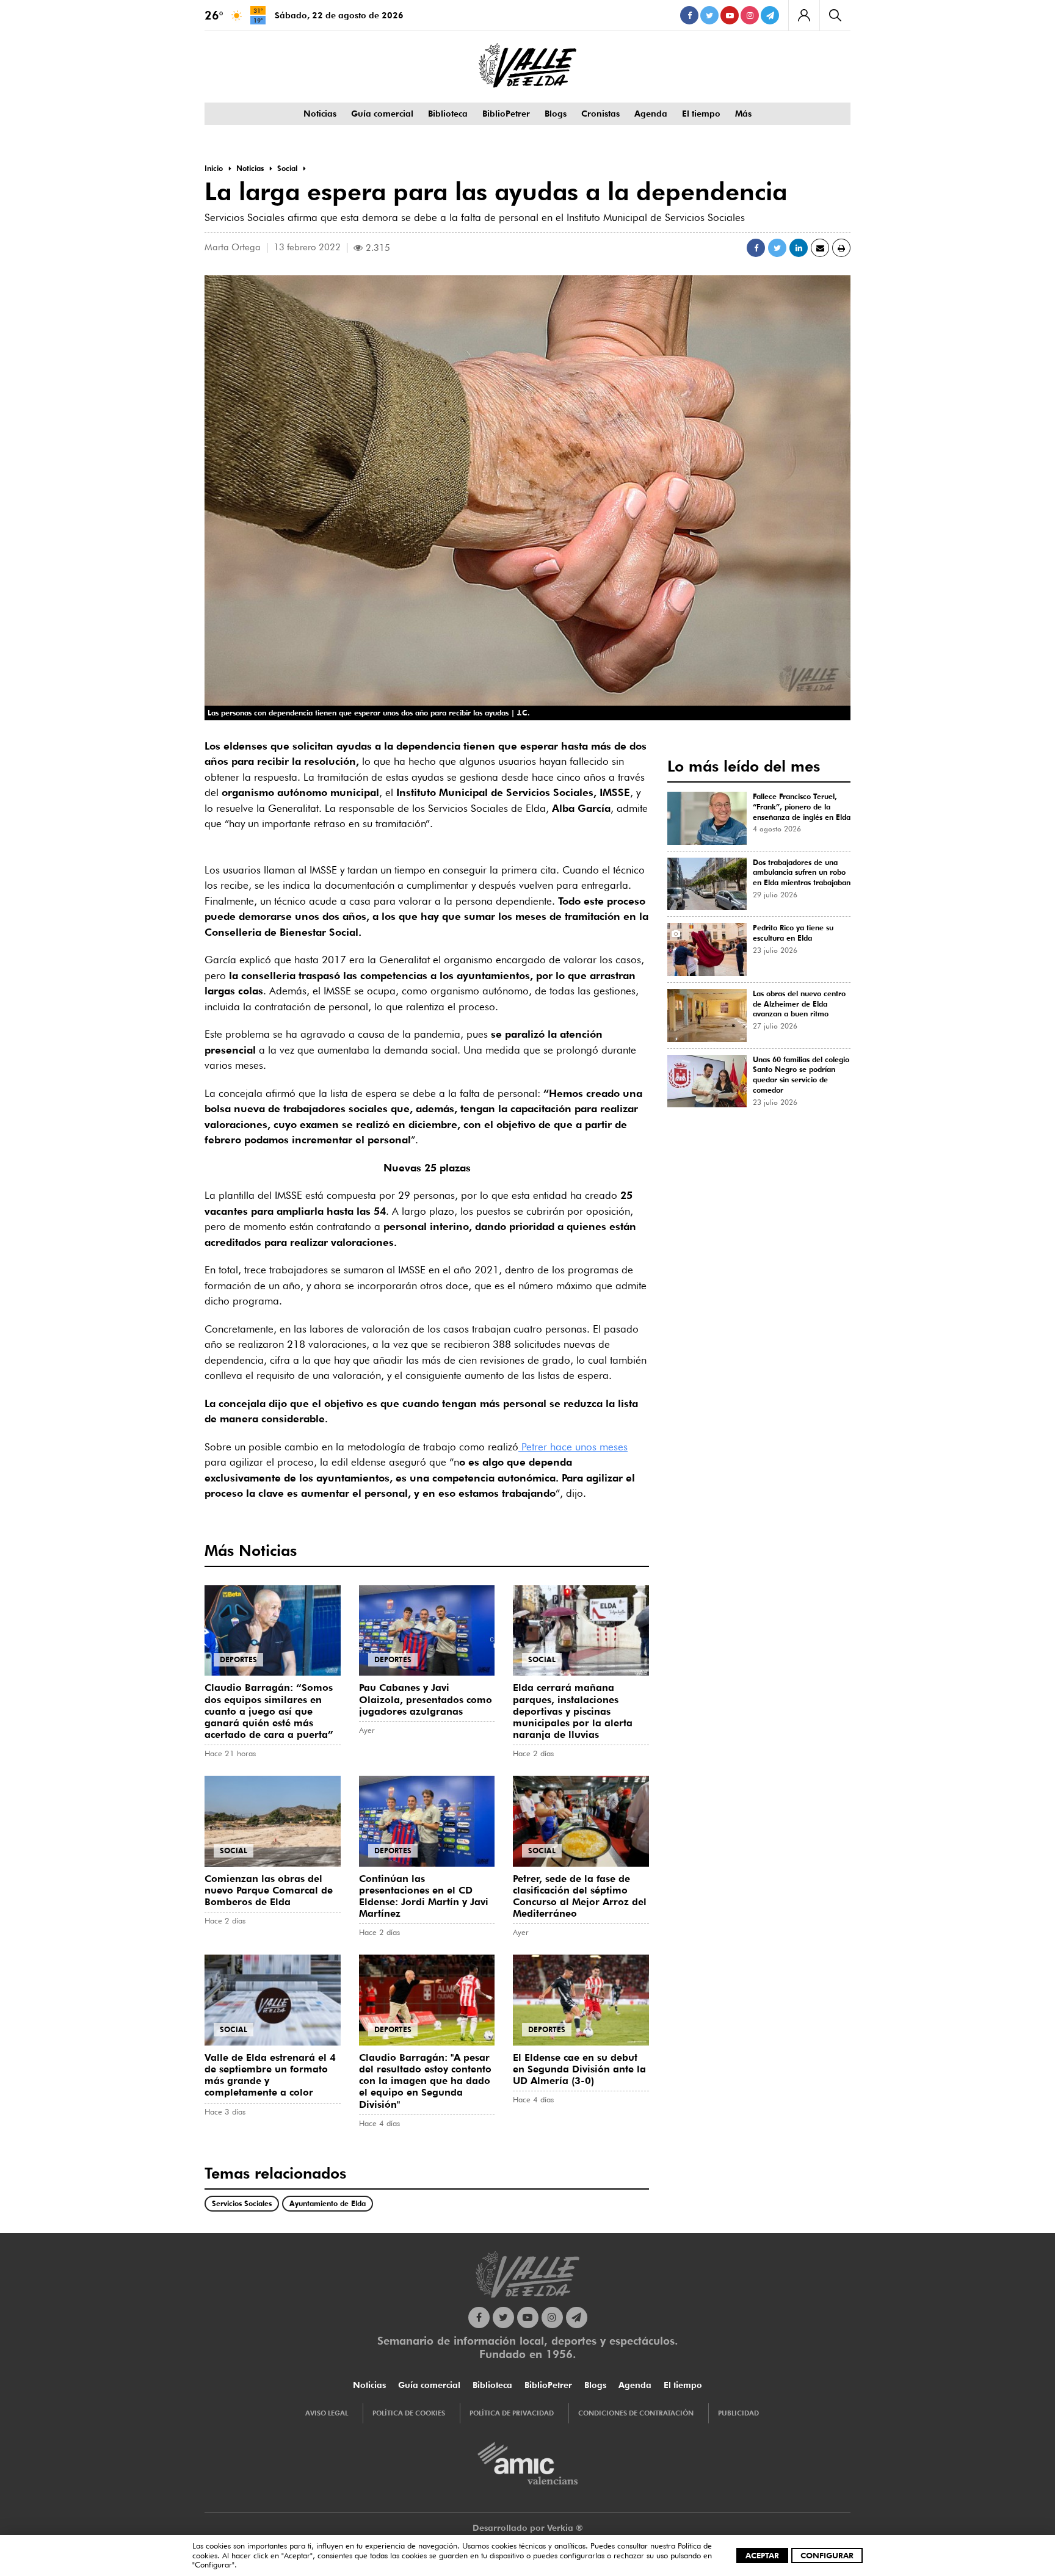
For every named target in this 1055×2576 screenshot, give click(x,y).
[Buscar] (835, 15)
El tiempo (701, 114)
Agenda (651, 114)
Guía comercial (382, 114)
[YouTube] (730, 15)
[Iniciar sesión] (804, 15)
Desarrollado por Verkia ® (528, 2528)
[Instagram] (750, 15)
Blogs (556, 114)
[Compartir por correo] (820, 248)
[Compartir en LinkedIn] (799, 248)
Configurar (827, 2555)
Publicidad (738, 2413)
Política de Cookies (409, 2413)
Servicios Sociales (242, 2203)
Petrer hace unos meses (573, 1447)
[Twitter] (709, 15)
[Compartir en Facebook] (756, 248)
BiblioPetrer (506, 114)
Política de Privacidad (512, 2413)
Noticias (320, 114)
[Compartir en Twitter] (777, 248)
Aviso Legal (327, 2413)
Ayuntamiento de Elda (328, 2203)
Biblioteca (448, 114)
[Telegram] (770, 15)
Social (542, 1659)
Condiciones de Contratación (636, 2413)
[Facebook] (689, 15)
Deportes (238, 1659)
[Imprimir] (841, 248)
